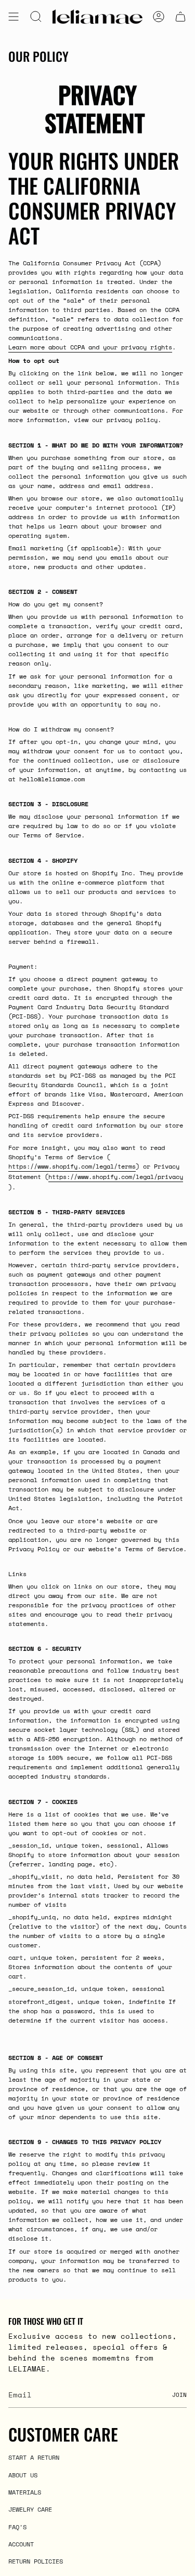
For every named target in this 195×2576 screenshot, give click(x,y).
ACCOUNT (21, 2544)
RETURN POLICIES (36, 2561)
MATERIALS (25, 2492)
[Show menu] (14, 17)
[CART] (180, 17)
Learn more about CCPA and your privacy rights (90, 347)
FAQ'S (17, 2527)
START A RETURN (34, 2457)
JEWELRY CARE (30, 2509)
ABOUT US (23, 2475)
